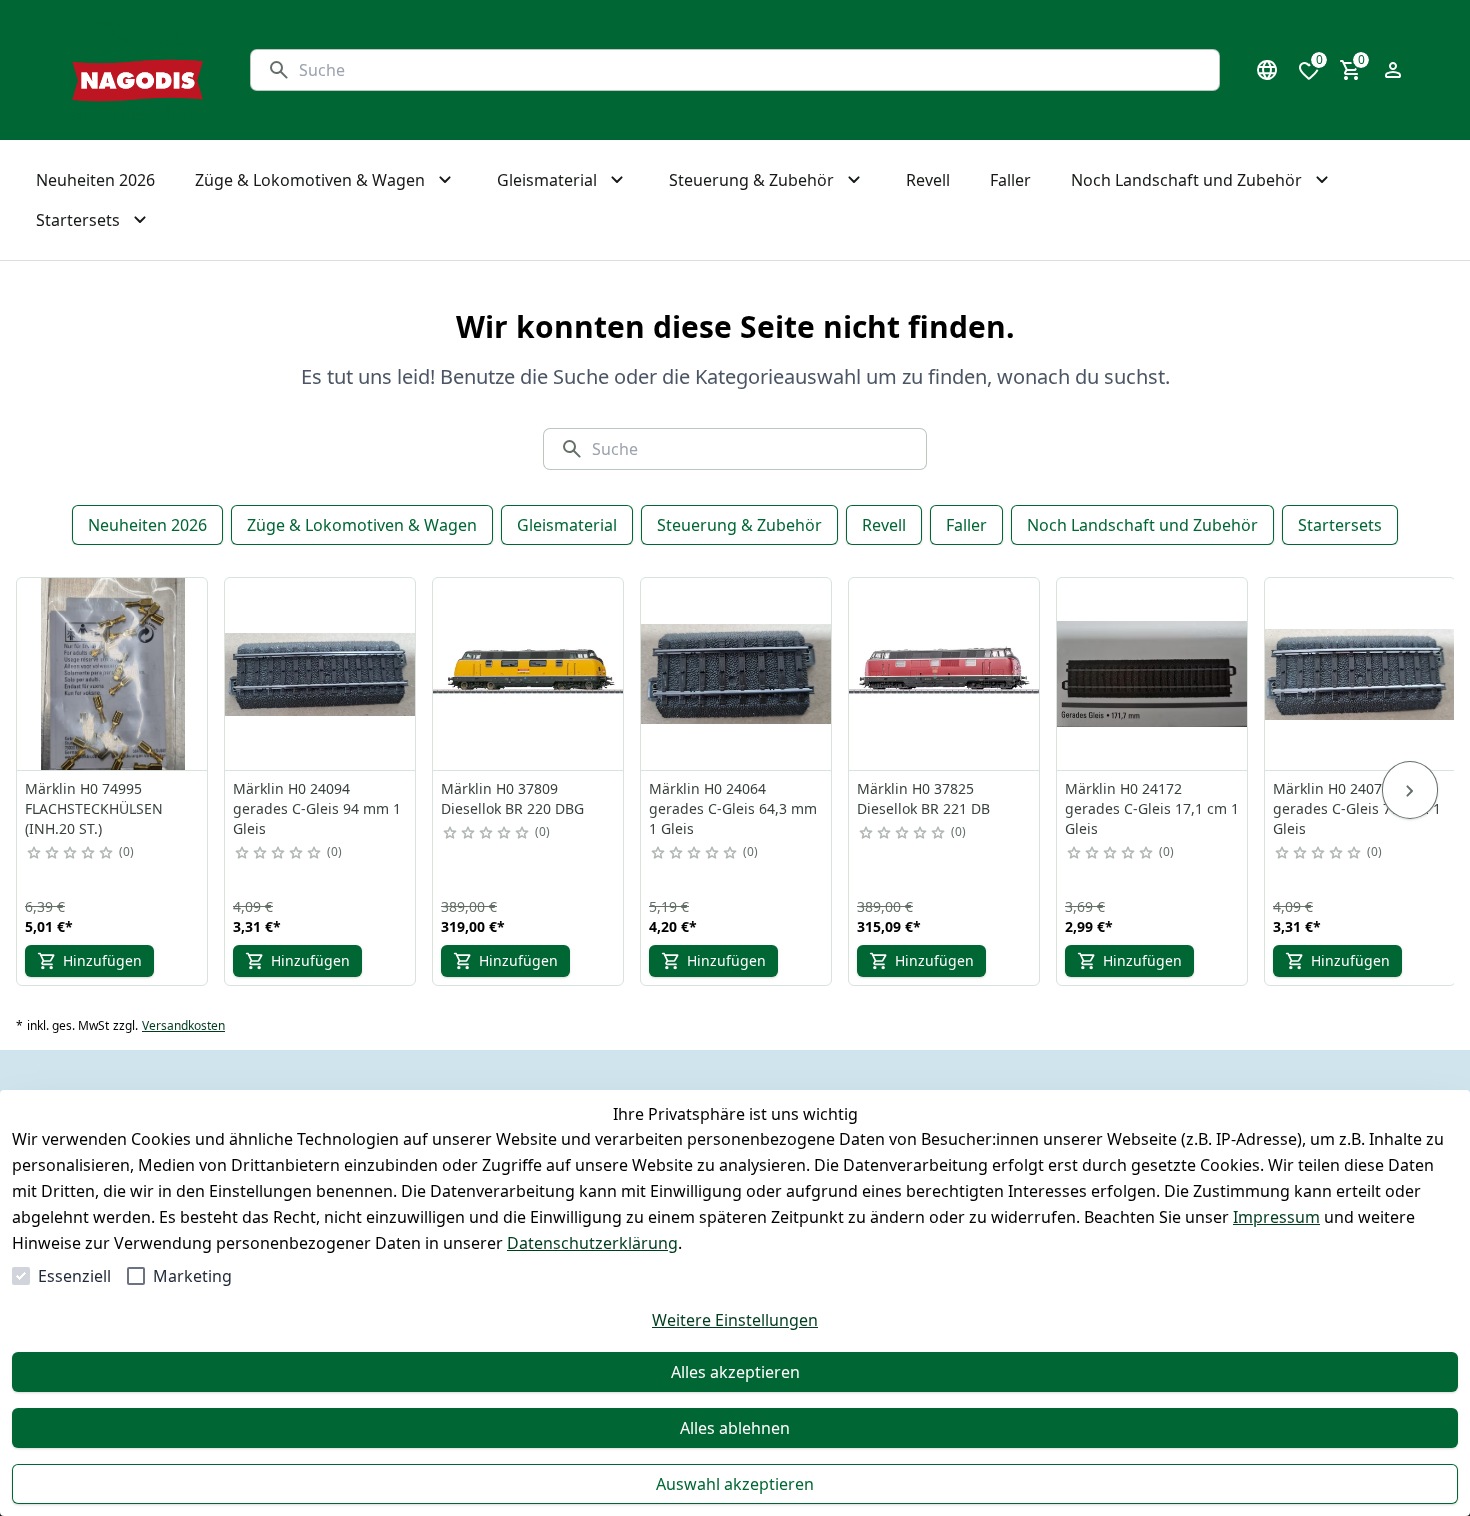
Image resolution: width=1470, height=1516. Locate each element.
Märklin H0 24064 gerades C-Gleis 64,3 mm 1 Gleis (733, 808)
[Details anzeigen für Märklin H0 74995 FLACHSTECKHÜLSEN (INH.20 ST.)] (113, 674)
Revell (884, 525)
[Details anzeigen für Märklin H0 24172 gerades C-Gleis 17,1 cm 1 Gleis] (1153, 674)
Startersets (1340, 525)
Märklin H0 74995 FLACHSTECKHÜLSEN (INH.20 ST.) (94, 808)
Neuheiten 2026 (147, 525)
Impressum (1276, 1217)
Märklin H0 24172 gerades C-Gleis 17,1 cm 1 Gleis (1152, 808)
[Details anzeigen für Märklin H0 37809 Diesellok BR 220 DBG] (529, 674)
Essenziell (74, 1276)
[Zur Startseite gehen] (137, 70)
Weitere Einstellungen (735, 1320)
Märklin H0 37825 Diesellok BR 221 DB (923, 798)
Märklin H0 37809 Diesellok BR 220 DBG (512, 798)
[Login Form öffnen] (1393, 70)
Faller (966, 525)
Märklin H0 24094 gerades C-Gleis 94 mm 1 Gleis (317, 808)
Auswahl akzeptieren (735, 1484)
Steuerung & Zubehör (739, 525)
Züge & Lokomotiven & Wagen (362, 525)
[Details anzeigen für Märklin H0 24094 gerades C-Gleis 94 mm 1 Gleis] (321, 674)
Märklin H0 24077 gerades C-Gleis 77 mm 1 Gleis (1357, 808)
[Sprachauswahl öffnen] (1267, 70)
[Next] (1410, 790)
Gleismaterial (567, 525)
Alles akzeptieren (735, 1372)
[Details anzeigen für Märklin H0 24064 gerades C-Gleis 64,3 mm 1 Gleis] (737, 674)
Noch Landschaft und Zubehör (1142, 525)
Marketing (192, 1276)
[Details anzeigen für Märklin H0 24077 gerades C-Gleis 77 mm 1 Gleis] (1361, 674)
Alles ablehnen (735, 1428)
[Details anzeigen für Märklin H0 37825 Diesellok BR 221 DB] (945, 674)
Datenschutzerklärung (592, 1243)
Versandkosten (183, 1026)
